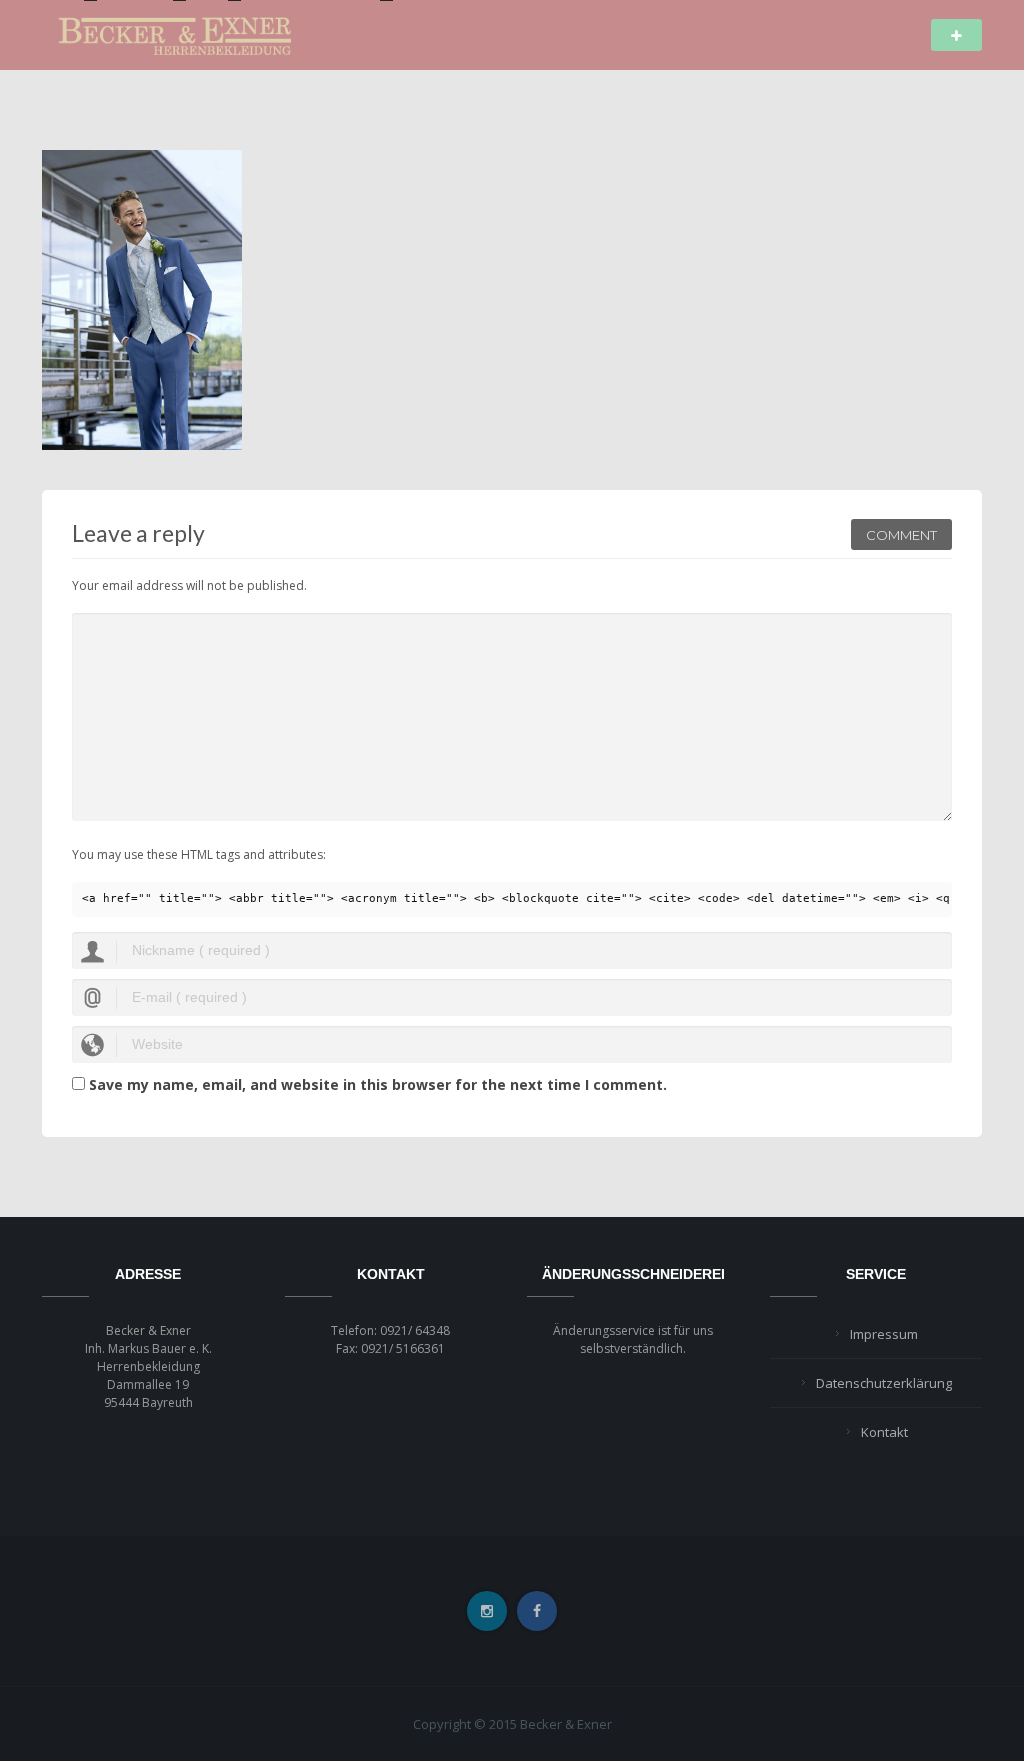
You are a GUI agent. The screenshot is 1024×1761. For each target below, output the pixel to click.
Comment (901, 535)
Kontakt (884, 1432)
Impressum (884, 1334)
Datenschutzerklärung (884, 1383)
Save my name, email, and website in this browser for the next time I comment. (378, 1084)
